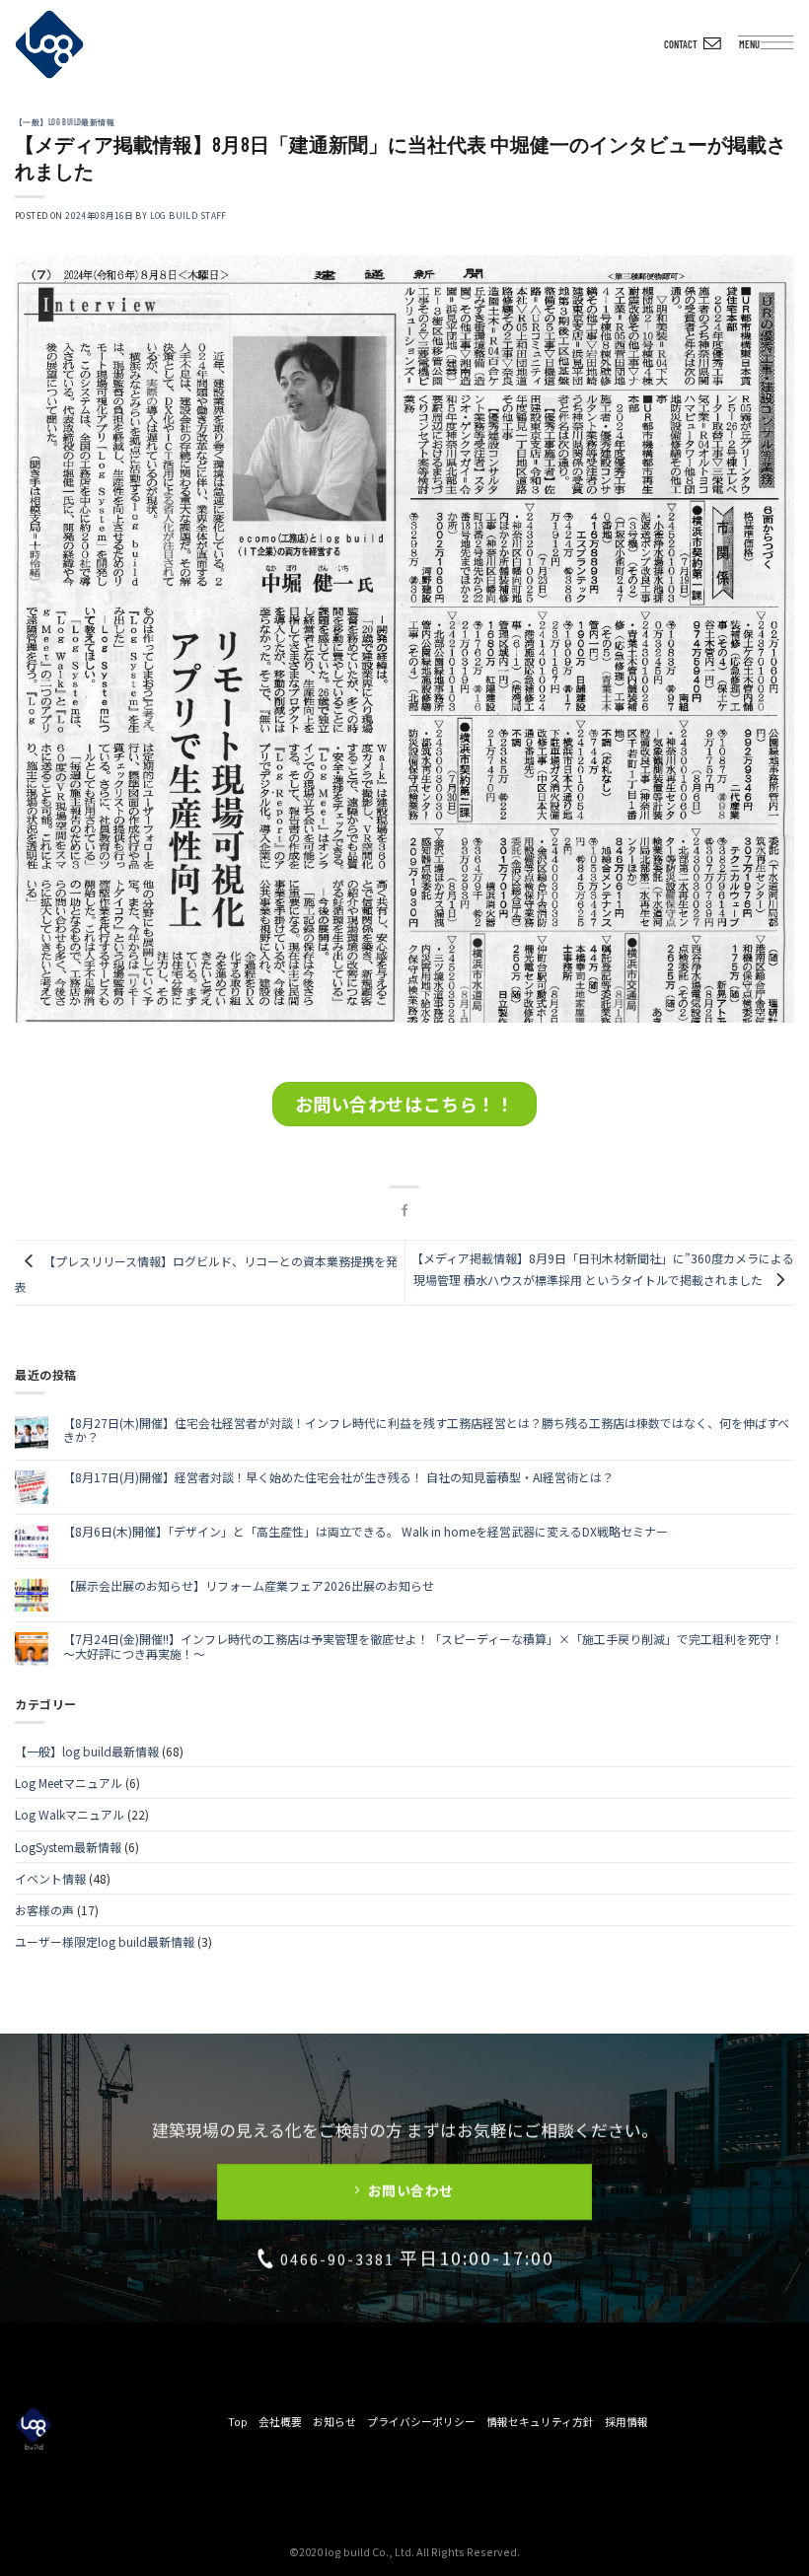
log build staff (188, 215)
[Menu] (784, 47)
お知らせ (334, 2421)
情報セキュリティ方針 (540, 2421)
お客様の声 (44, 1910)
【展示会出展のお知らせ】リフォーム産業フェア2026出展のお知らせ (249, 1586)
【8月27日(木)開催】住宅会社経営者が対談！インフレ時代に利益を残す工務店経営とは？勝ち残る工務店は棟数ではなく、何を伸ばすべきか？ (426, 1431)
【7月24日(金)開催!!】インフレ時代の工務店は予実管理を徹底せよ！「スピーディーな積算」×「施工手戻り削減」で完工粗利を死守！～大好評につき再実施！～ (423, 1646)
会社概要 (280, 2421)
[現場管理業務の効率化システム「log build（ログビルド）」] (49, 44)
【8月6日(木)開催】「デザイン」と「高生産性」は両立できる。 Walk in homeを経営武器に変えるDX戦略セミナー (366, 1532)
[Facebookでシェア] (404, 1211)
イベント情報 (50, 1878)
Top (238, 2421)
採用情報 (626, 2421)
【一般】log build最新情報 (65, 122)
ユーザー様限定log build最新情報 (105, 1941)
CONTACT (681, 44)
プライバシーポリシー (421, 2421)
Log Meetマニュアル (69, 1783)
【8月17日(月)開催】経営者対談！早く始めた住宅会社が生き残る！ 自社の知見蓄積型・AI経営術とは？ (338, 1477)
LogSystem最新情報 (68, 1847)
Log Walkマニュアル (70, 1814)
